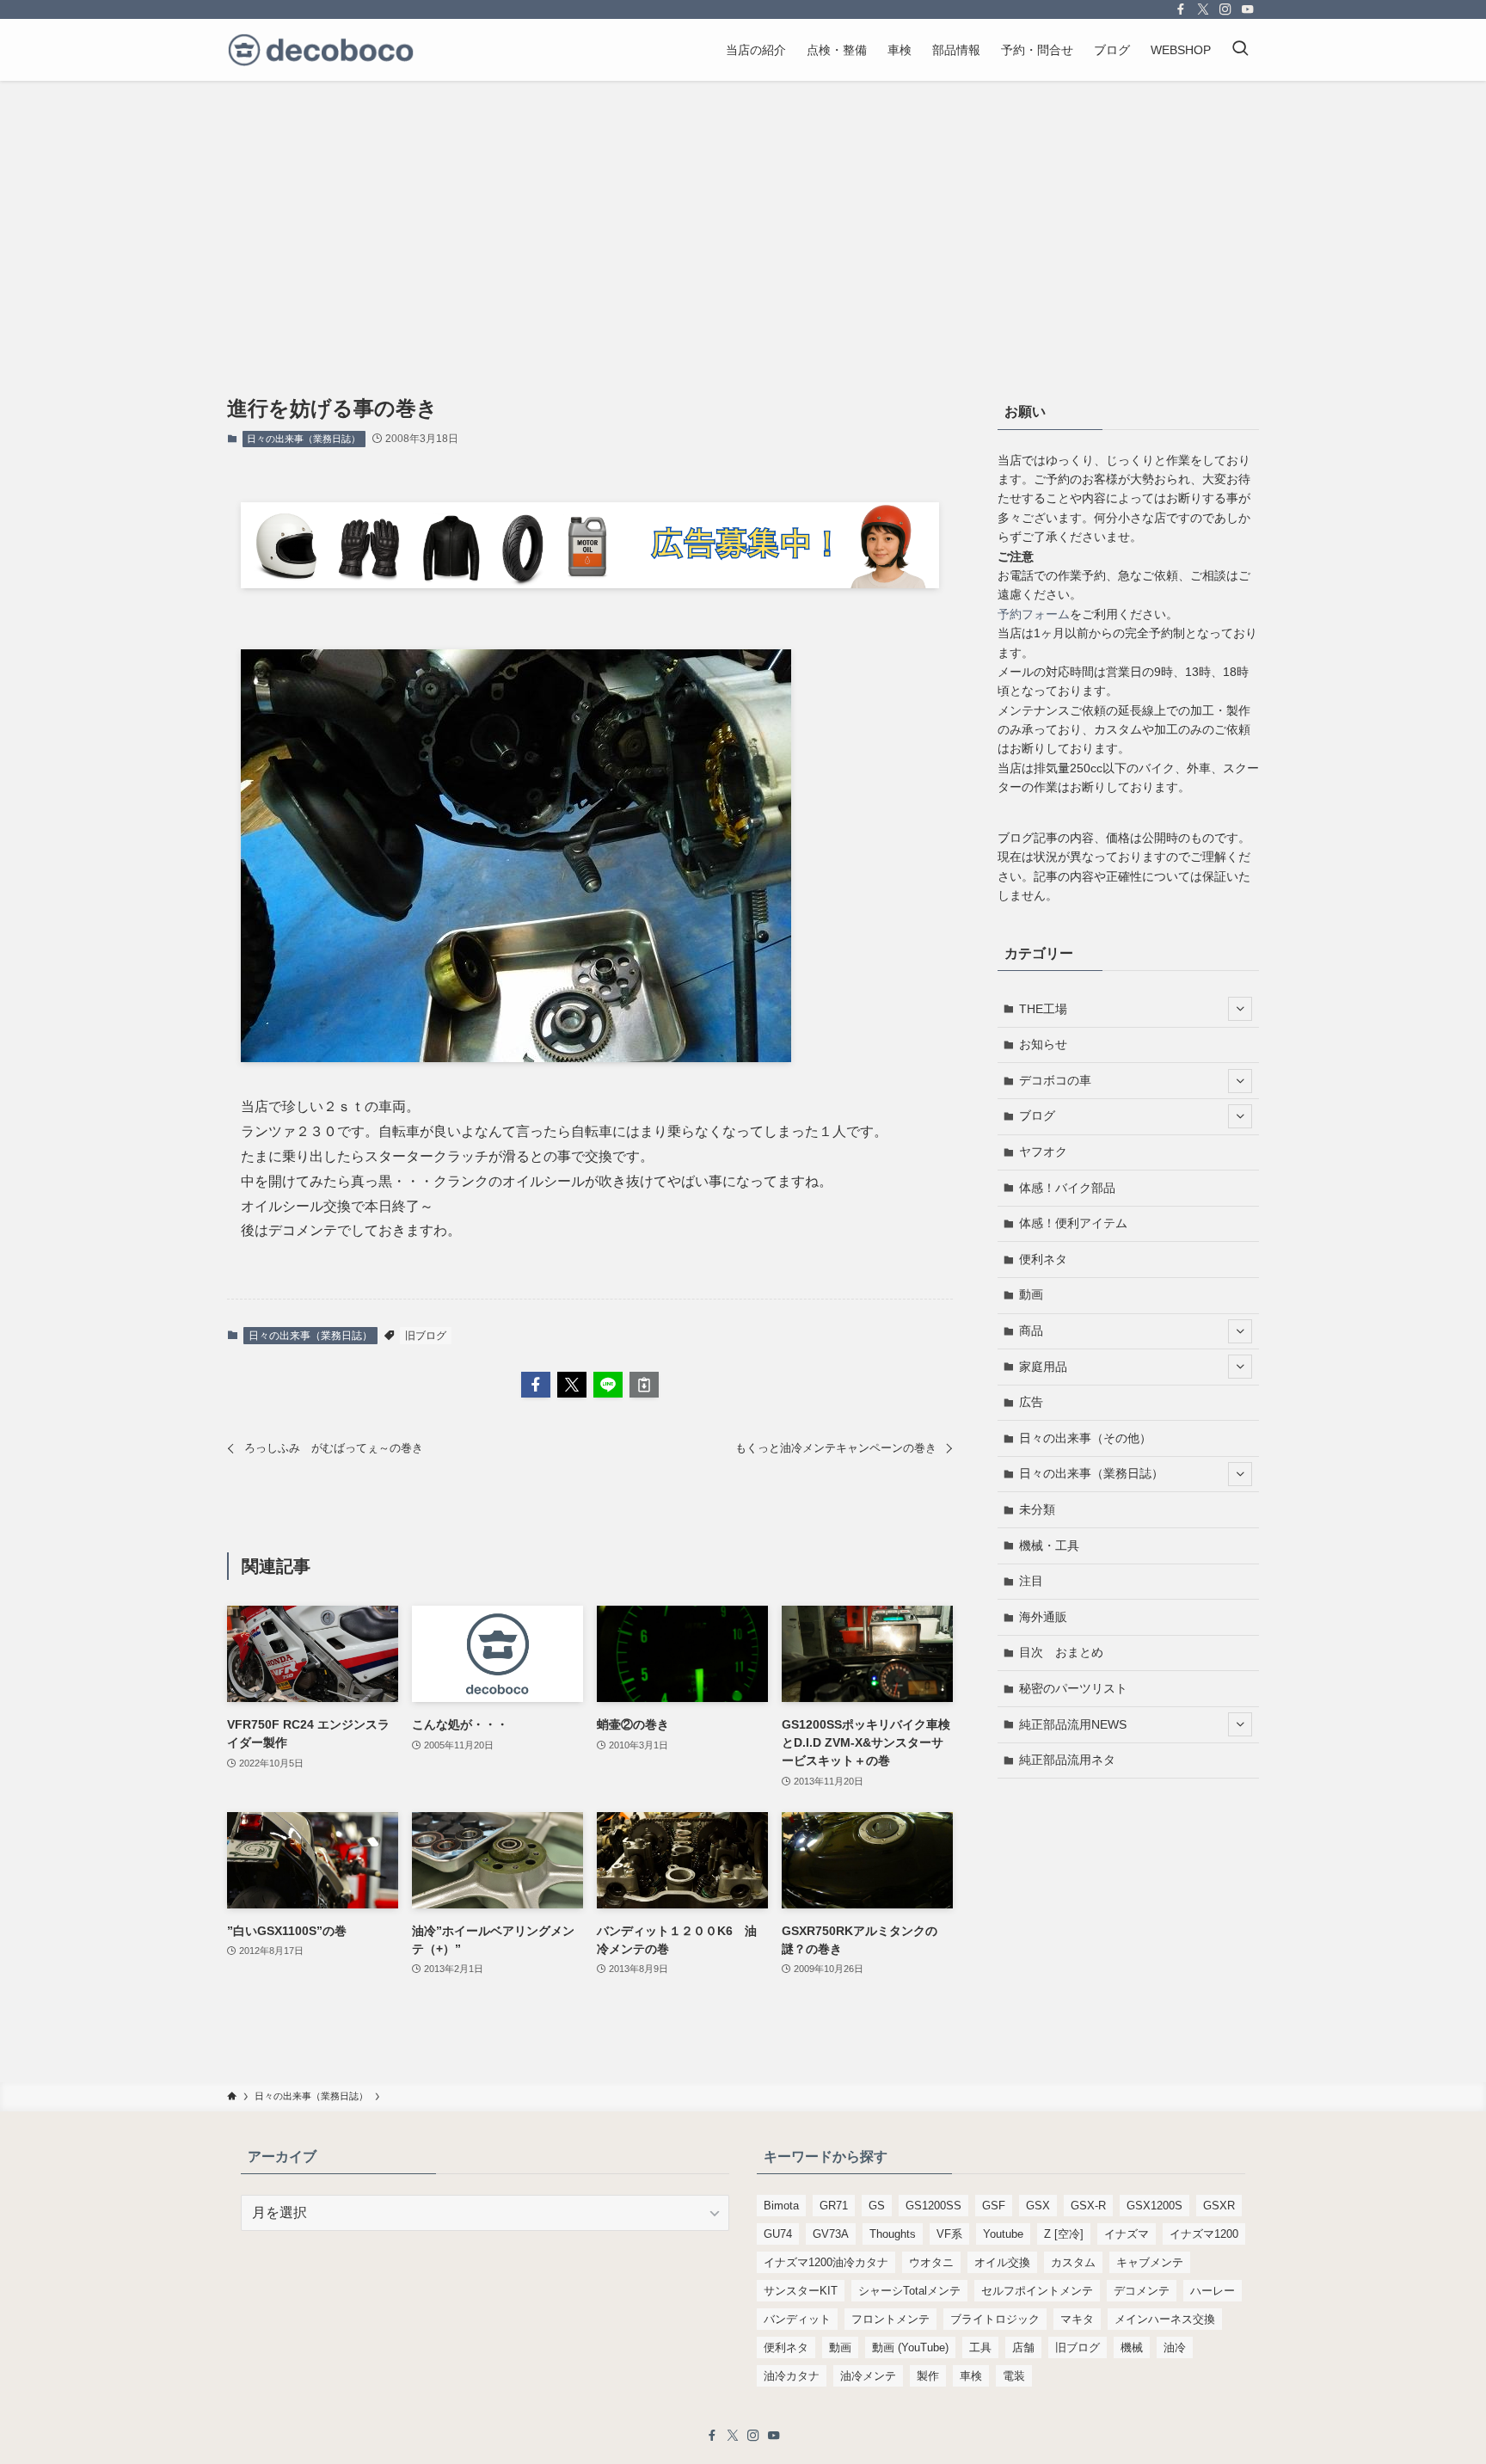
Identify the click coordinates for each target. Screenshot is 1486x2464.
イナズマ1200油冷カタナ (826, 2262)
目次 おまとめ (1061, 1652)
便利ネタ (1043, 1259)
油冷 (1175, 2347)
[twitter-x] (1203, 9)
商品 (1031, 1330)
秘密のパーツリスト (1073, 1688)
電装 (1014, 2376)
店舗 (1023, 2347)
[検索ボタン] (1240, 50)
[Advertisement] (743, 210)
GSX (1038, 2206)
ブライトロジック (995, 2319)
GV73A (831, 2234)
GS (877, 2206)
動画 (1031, 1294)
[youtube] (1248, 9)
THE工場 (1043, 1009)
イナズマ (1127, 2234)
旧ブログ (426, 1336)
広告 (1031, 1402)
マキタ (1077, 2319)
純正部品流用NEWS (1073, 1724)
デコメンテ (1142, 2291)
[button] (536, 1385)
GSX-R (1088, 2206)
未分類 (1037, 1509)
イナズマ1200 (1204, 2234)
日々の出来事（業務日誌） (304, 439)
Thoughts (893, 2234)
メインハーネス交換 (1165, 2319)
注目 (1031, 1581)
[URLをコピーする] (644, 1385)
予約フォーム (1034, 614)
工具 (980, 2347)
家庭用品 (1043, 1367)
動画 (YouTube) (910, 2347)
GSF (994, 2206)
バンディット (797, 2319)
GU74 (778, 2234)
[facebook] (1181, 9)
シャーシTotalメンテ (909, 2291)
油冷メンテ (868, 2376)
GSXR (1219, 2206)
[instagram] (1225, 9)
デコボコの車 (1055, 1080)
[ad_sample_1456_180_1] (590, 584)
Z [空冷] (1064, 2234)
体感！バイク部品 (1067, 1188)
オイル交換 (1002, 2262)
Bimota (781, 2206)
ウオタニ (931, 2262)
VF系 (949, 2234)
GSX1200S (1154, 2206)
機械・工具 (1049, 1545)
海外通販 (1043, 1617)
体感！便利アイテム (1073, 1223)
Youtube (1003, 2234)
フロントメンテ (890, 2319)
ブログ (1037, 1115)
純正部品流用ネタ (1067, 1760)
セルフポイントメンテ (1037, 2291)
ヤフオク (1043, 1152)
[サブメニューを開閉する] (1240, 1009)
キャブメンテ (1150, 2262)
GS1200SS (933, 2206)
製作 (928, 2376)
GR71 (834, 2206)
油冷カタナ (792, 2376)
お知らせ (1043, 1044)
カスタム (1073, 2262)
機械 (1132, 2347)
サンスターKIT (801, 2291)
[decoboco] (321, 50)
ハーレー (1213, 2291)
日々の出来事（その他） (1085, 1438)
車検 (971, 2376)
